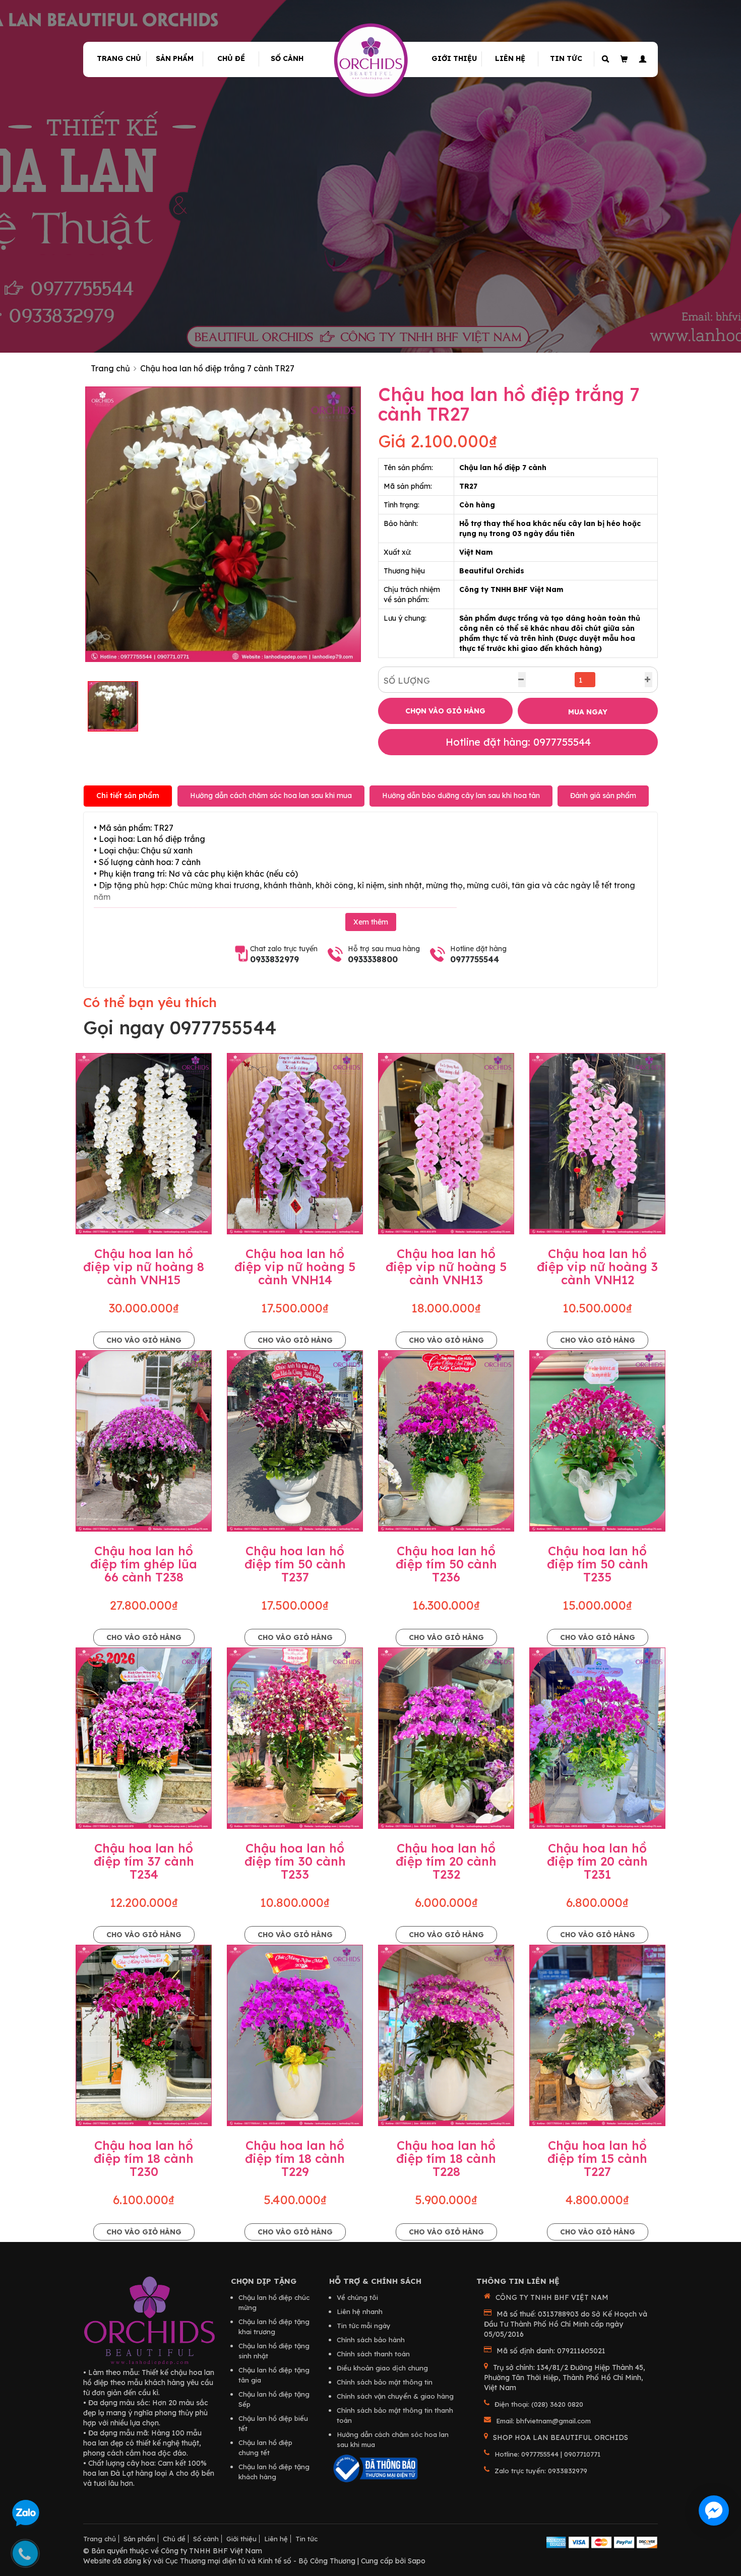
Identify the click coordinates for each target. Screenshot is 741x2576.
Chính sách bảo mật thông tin (385, 2382)
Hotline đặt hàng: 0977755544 (518, 742)
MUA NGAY (588, 712)
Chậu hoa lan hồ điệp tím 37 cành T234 (144, 1861)
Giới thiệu (454, 58)
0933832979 (274, 959)
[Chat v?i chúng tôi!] (714, 2511)
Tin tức (566, 58)
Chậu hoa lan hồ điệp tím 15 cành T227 (597, 2159)
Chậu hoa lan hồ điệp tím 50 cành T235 (598, 1564)
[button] (641, 59)
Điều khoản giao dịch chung (382, 2368)
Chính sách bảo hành (371, 2340)
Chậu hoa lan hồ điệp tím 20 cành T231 (597, 1861)
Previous (70, 524)
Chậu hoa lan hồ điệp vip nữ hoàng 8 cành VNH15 (144, 1267)
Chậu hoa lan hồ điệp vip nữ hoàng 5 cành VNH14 (295, 1267)
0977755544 (475, 959)
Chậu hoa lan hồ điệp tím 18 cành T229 (295, 2159)
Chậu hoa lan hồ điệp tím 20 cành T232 (446, 1861)
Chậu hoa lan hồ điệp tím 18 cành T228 (446, 2159)
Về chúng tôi (357, 2297)
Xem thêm (371, 922)
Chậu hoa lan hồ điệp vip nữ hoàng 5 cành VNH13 (446, 1267)
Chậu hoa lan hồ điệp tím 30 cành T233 (295, 1861)
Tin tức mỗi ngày (364, 2326)
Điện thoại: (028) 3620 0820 (539, 2404)
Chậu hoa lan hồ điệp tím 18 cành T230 (144, 2159)
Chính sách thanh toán (373, 2354)
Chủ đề (231, 58)
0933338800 (373, 959)
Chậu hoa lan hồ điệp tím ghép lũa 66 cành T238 (144, 1564)
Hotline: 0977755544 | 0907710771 (547, 2454)
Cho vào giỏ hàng (144, 1340)
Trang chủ (119, 58)
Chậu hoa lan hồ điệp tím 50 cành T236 (446, 1564)
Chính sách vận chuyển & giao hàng (395, 2396)
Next (376, 524)
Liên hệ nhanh (360, 2311)
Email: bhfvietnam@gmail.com (543, 2421)
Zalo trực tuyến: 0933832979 (541, 2471)
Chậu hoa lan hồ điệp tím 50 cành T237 (295, 1564)
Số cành (287, 58)
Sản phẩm (175, 58)
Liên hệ (510, 58)
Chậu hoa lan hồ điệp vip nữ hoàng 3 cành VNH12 (597, 1267)
